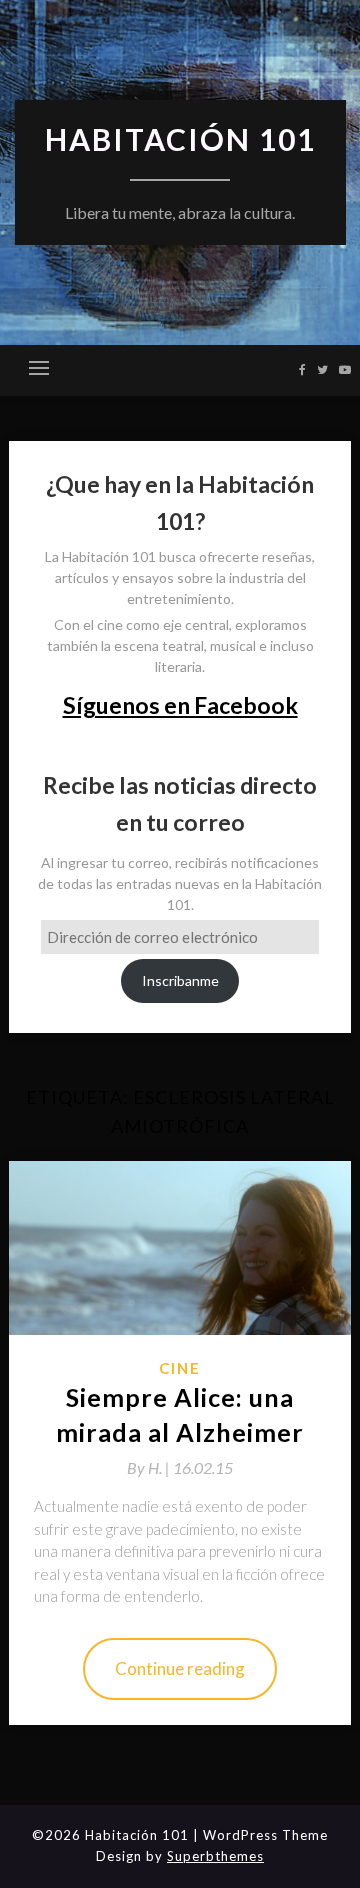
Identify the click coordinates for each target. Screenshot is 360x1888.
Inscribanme (180, 980)
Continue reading (180, 1668)
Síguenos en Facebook (180, 705)
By (150, 1467)
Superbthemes (215, 1856)
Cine (180, 1368)
